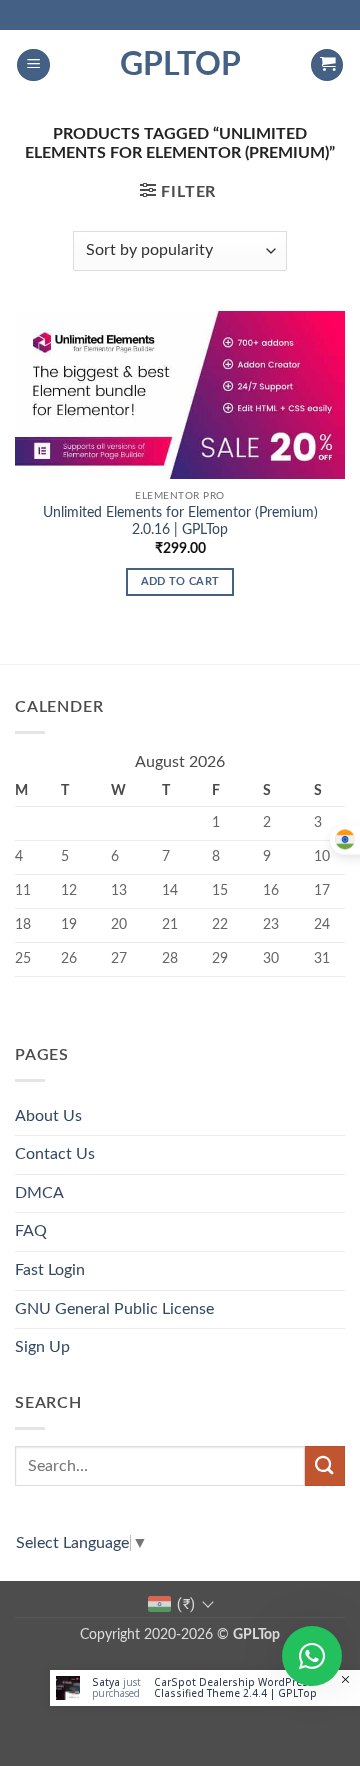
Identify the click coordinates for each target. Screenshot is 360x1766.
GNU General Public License (114, 1309)
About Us (48, 1116)
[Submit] (325, 1465)
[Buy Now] (205, 1688)
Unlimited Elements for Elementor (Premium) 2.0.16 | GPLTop (180, 522)
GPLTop (180, 65)
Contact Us (55, 1154)
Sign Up (42, 1347)
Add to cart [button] (180, 581)
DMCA (39, 1193)
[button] (33, 65)
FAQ (31, 1231)
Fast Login (50, 1270)
